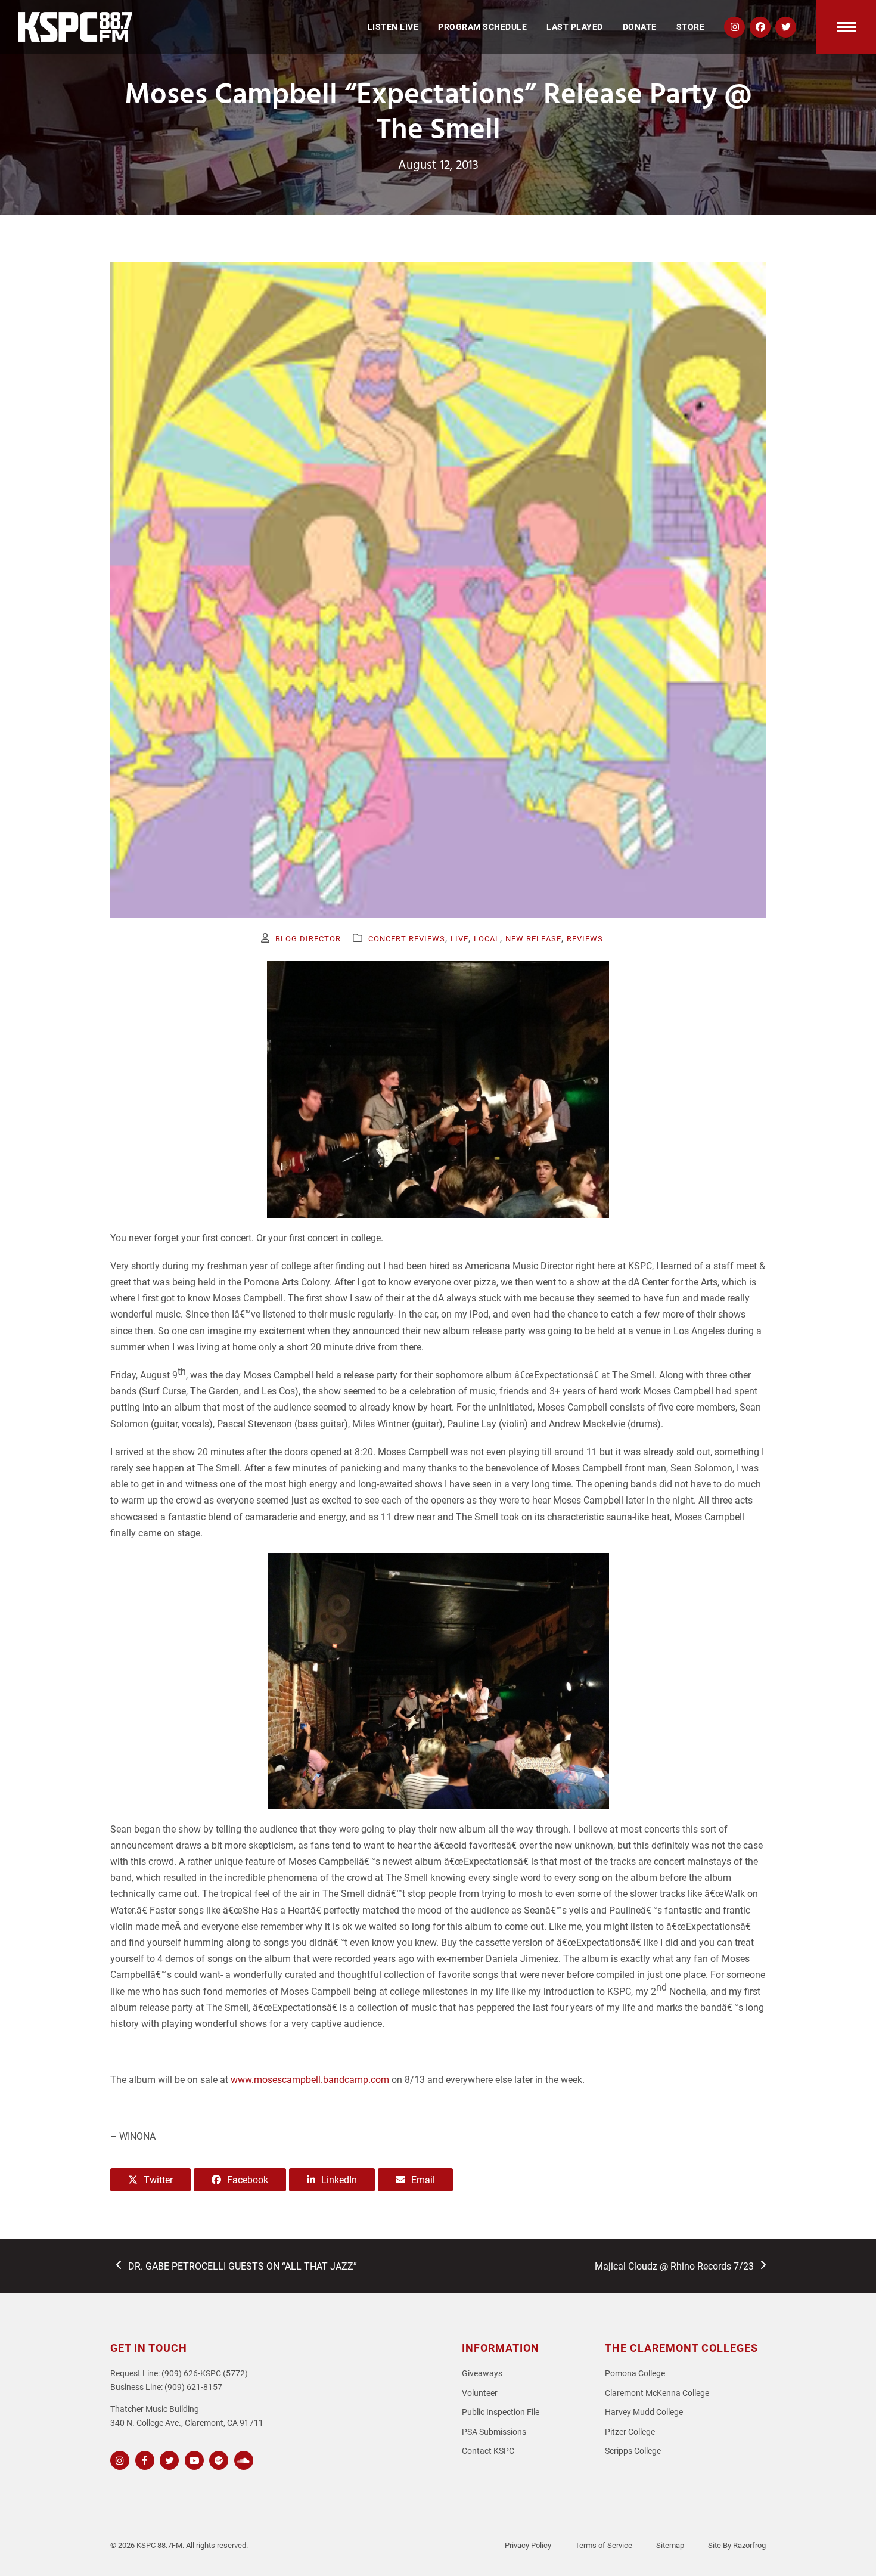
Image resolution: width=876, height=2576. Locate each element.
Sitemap (670, 2545)
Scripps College (633, 2451)
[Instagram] (118, 2459)
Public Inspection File (501, 2412)
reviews (585, 939)
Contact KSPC (488, 2451)
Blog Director (308, 939)
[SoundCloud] (242, 2459)
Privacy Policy (528, 2545)
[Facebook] (143, 2459)
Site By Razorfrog (737, 2545)
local (487, 939)
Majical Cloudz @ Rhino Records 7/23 (674, 2267)
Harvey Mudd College (644, 2412)
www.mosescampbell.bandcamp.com (310, 2080)
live (459, 939)
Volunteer (480, 2393)
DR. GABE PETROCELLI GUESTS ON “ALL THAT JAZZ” (242, 2267)
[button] (846, 27)
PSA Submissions (494, 2432)
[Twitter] (168, 2459)
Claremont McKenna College (657, 2393)
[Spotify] (217, 2459)
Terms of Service (604, 2545)
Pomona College (635, 2374)
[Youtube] (193, 2459)
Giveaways (482, 2374)
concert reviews (407, 939)
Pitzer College (630, 2432)
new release (533, 939)
